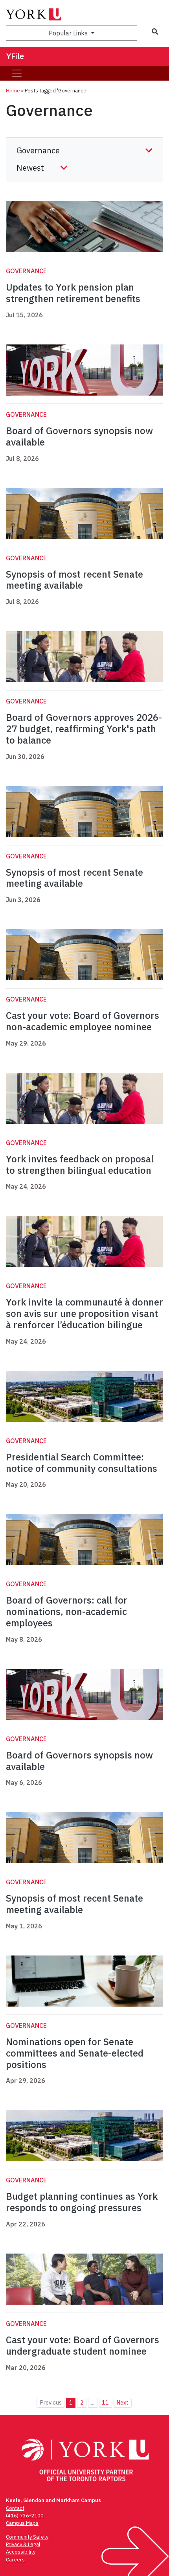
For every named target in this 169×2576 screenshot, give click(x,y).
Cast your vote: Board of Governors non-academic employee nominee (83, 1021)
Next (122, 2402)
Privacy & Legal (23, 2544)
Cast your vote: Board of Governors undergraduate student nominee (83, 2345)
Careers (15, 2560)
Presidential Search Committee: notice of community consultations (82, 1463)
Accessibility (21, 2552)
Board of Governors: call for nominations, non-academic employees (67, 1611)
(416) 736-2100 (25, 2516)
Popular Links (69, 33)
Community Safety (27, 2537)
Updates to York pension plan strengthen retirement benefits (73, 293)
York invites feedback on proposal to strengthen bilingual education (80, 1165)
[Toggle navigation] (17, 73)
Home (13, 91)
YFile (15, 56)
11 (105, 2402)
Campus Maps (22, 2523)
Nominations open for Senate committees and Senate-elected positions (75, 2053)
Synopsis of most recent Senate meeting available (74, 580)
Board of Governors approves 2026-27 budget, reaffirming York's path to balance (84, 729)
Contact (15, 2508)
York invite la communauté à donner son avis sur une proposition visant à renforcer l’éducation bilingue (84, 1313)
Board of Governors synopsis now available (79, 436)
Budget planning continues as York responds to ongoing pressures (82, 2202)
